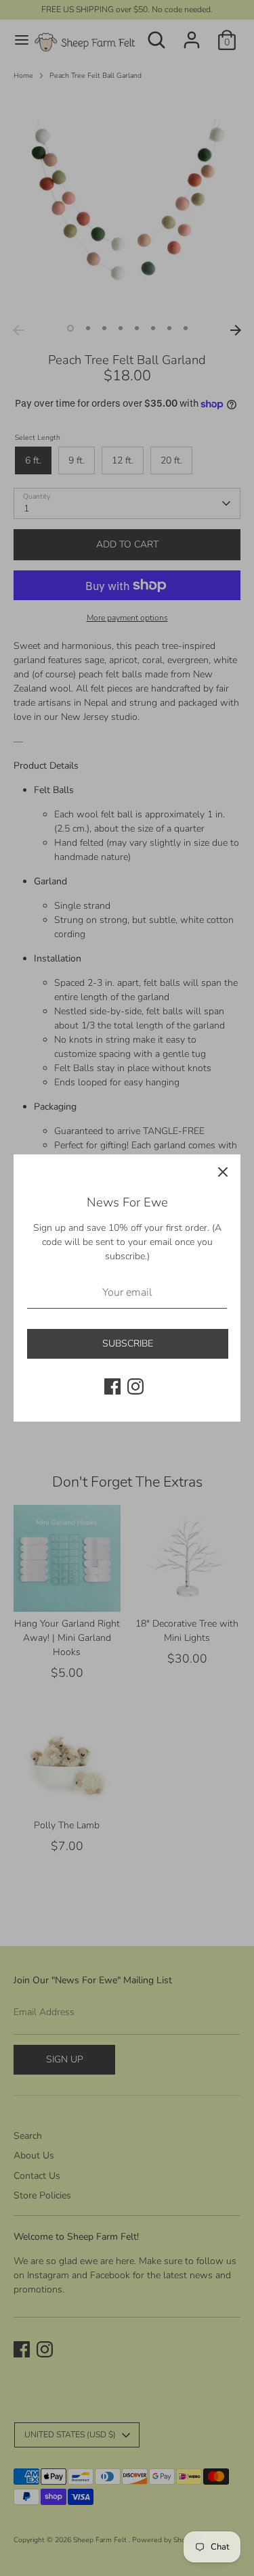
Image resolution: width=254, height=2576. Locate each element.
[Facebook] (112, 1386)
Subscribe (128, 1343)
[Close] (223, 1172)
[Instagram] (135, 1386)
